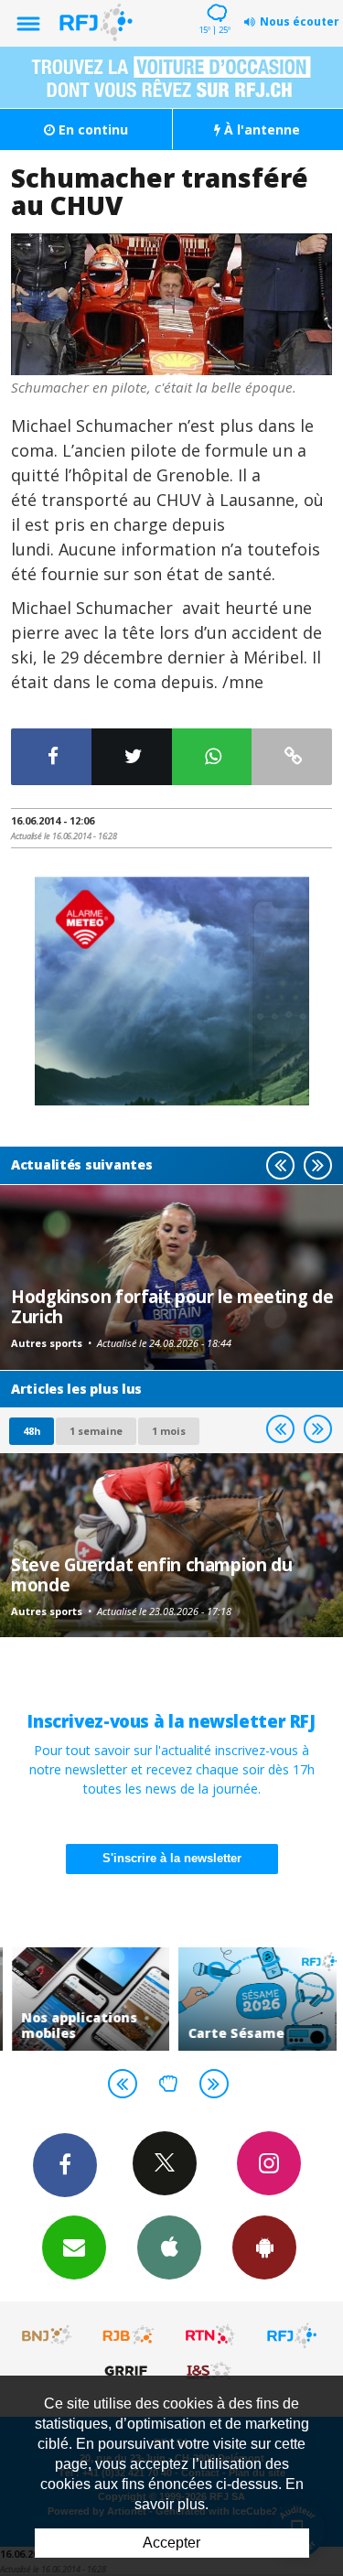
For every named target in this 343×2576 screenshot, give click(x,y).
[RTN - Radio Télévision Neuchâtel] (210, 2335)
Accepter (171, 2543)
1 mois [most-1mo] (169, 1431)
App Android (264, 2247)
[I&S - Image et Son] (210, 2370)
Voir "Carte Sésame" (256, 1999)
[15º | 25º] (214, 2)
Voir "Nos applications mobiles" (89, 1999)
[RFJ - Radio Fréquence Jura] (292, 2335)
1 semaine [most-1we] (96, 1431)
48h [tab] (32, 1431)
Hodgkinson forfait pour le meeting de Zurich (172, 1306)
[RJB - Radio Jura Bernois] (129, 2335)
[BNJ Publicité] (48, 2335)
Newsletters (74, 2247)
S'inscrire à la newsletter (172, 1858)
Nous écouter (300, 22)
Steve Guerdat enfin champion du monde (151, 1574)
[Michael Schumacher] (171, 304)
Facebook (65, 2165)
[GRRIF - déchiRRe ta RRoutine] (129, 2370)
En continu (91, 129)
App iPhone (169, 2247)
